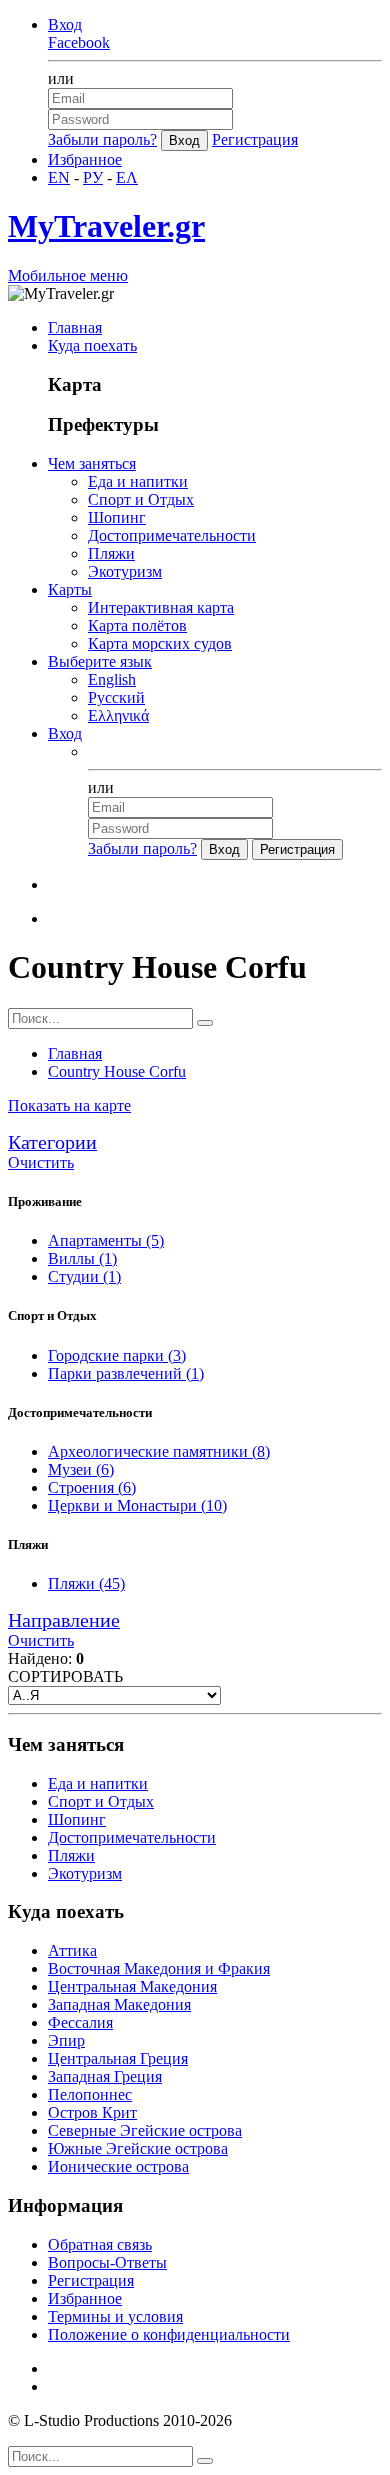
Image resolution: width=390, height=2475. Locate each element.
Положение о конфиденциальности (169, 2334)
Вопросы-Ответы (107, 2262)
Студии (84, 1276)
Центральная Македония (132, 1986)
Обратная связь (100, 2244)
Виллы (82, 1258)
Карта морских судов (160, 643)
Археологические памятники (159, 1451)
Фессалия (80, 2022)
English (112, 679)
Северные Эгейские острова (145, 2130)
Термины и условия (115, 2316)
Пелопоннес (90, 2094)
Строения (92, 1487)
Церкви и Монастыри (137, 1505)
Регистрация (255, 139)
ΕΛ (127, 177)
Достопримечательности (172, 535)
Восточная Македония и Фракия (159, 1968)
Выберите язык (100, 661)
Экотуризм (125, 571)
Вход (65, 24)
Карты (70, 589)
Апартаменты (106, 1240)
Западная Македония (119, 2004)
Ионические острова (118, 2166)
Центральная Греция (118, 2058)
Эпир (66, 2040)
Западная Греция (105, 2076)
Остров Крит (92, 2112)
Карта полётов (137, 625)
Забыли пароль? (102, 139)
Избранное (85, 159)
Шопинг (117, 517)
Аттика (72, 1950)
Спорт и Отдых (141, 499)
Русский (116, 697)
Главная (75, 327)
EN (59, 177)
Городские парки (117, 1355)
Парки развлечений (126, 1373)
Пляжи (111, 553)
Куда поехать (92, 345)
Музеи (81, 1469)
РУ (93, 177)
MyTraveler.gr (106, 226)
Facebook (79, 42)
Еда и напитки (138, 481)
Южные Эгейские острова (138, 2148)
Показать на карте (69, 1105)
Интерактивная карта (161, 607)
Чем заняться (92, 463)
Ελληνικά (118, 715)
